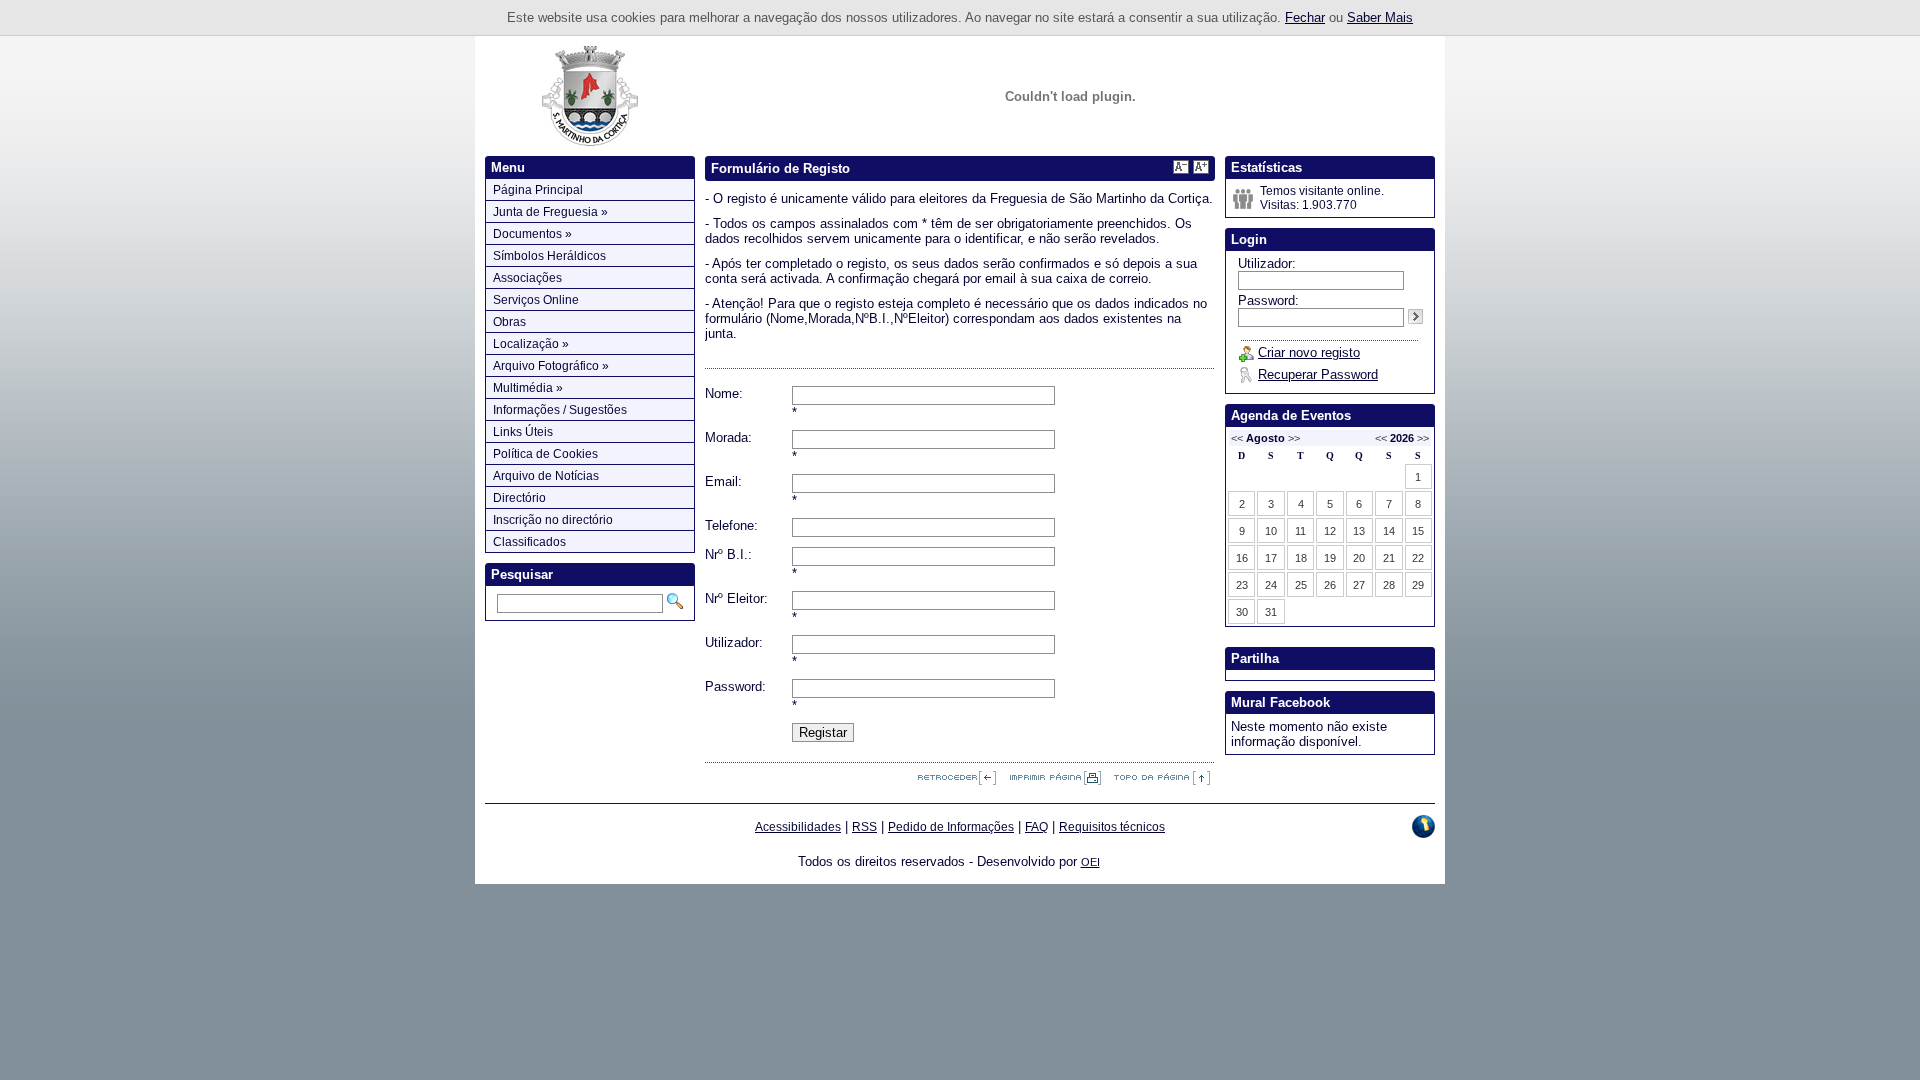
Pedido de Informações (951, 827)
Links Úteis (523, 432)
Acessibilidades (798, 827)
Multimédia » (528, 388)
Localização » (531, 344)
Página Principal (538, 190)
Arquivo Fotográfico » (551, 366)
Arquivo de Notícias (546, 476)
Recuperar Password (1318, 374)
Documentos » (532, 234)
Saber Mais (1380, 17)
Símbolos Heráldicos (549, 256)
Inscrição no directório (553, 520)
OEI (1090, 862)
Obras (509, 322)
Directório (519, 498)
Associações (527, 278)
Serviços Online (536, 300)
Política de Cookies (545, 454)
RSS (864, 827)
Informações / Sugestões (560, 410)
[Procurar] (675, 601)
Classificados (529, 542)
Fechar (1305, 17)
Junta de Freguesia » (550, 212)
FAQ (1036, 827)
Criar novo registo (1309, 352)
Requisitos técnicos (1112, 827)
